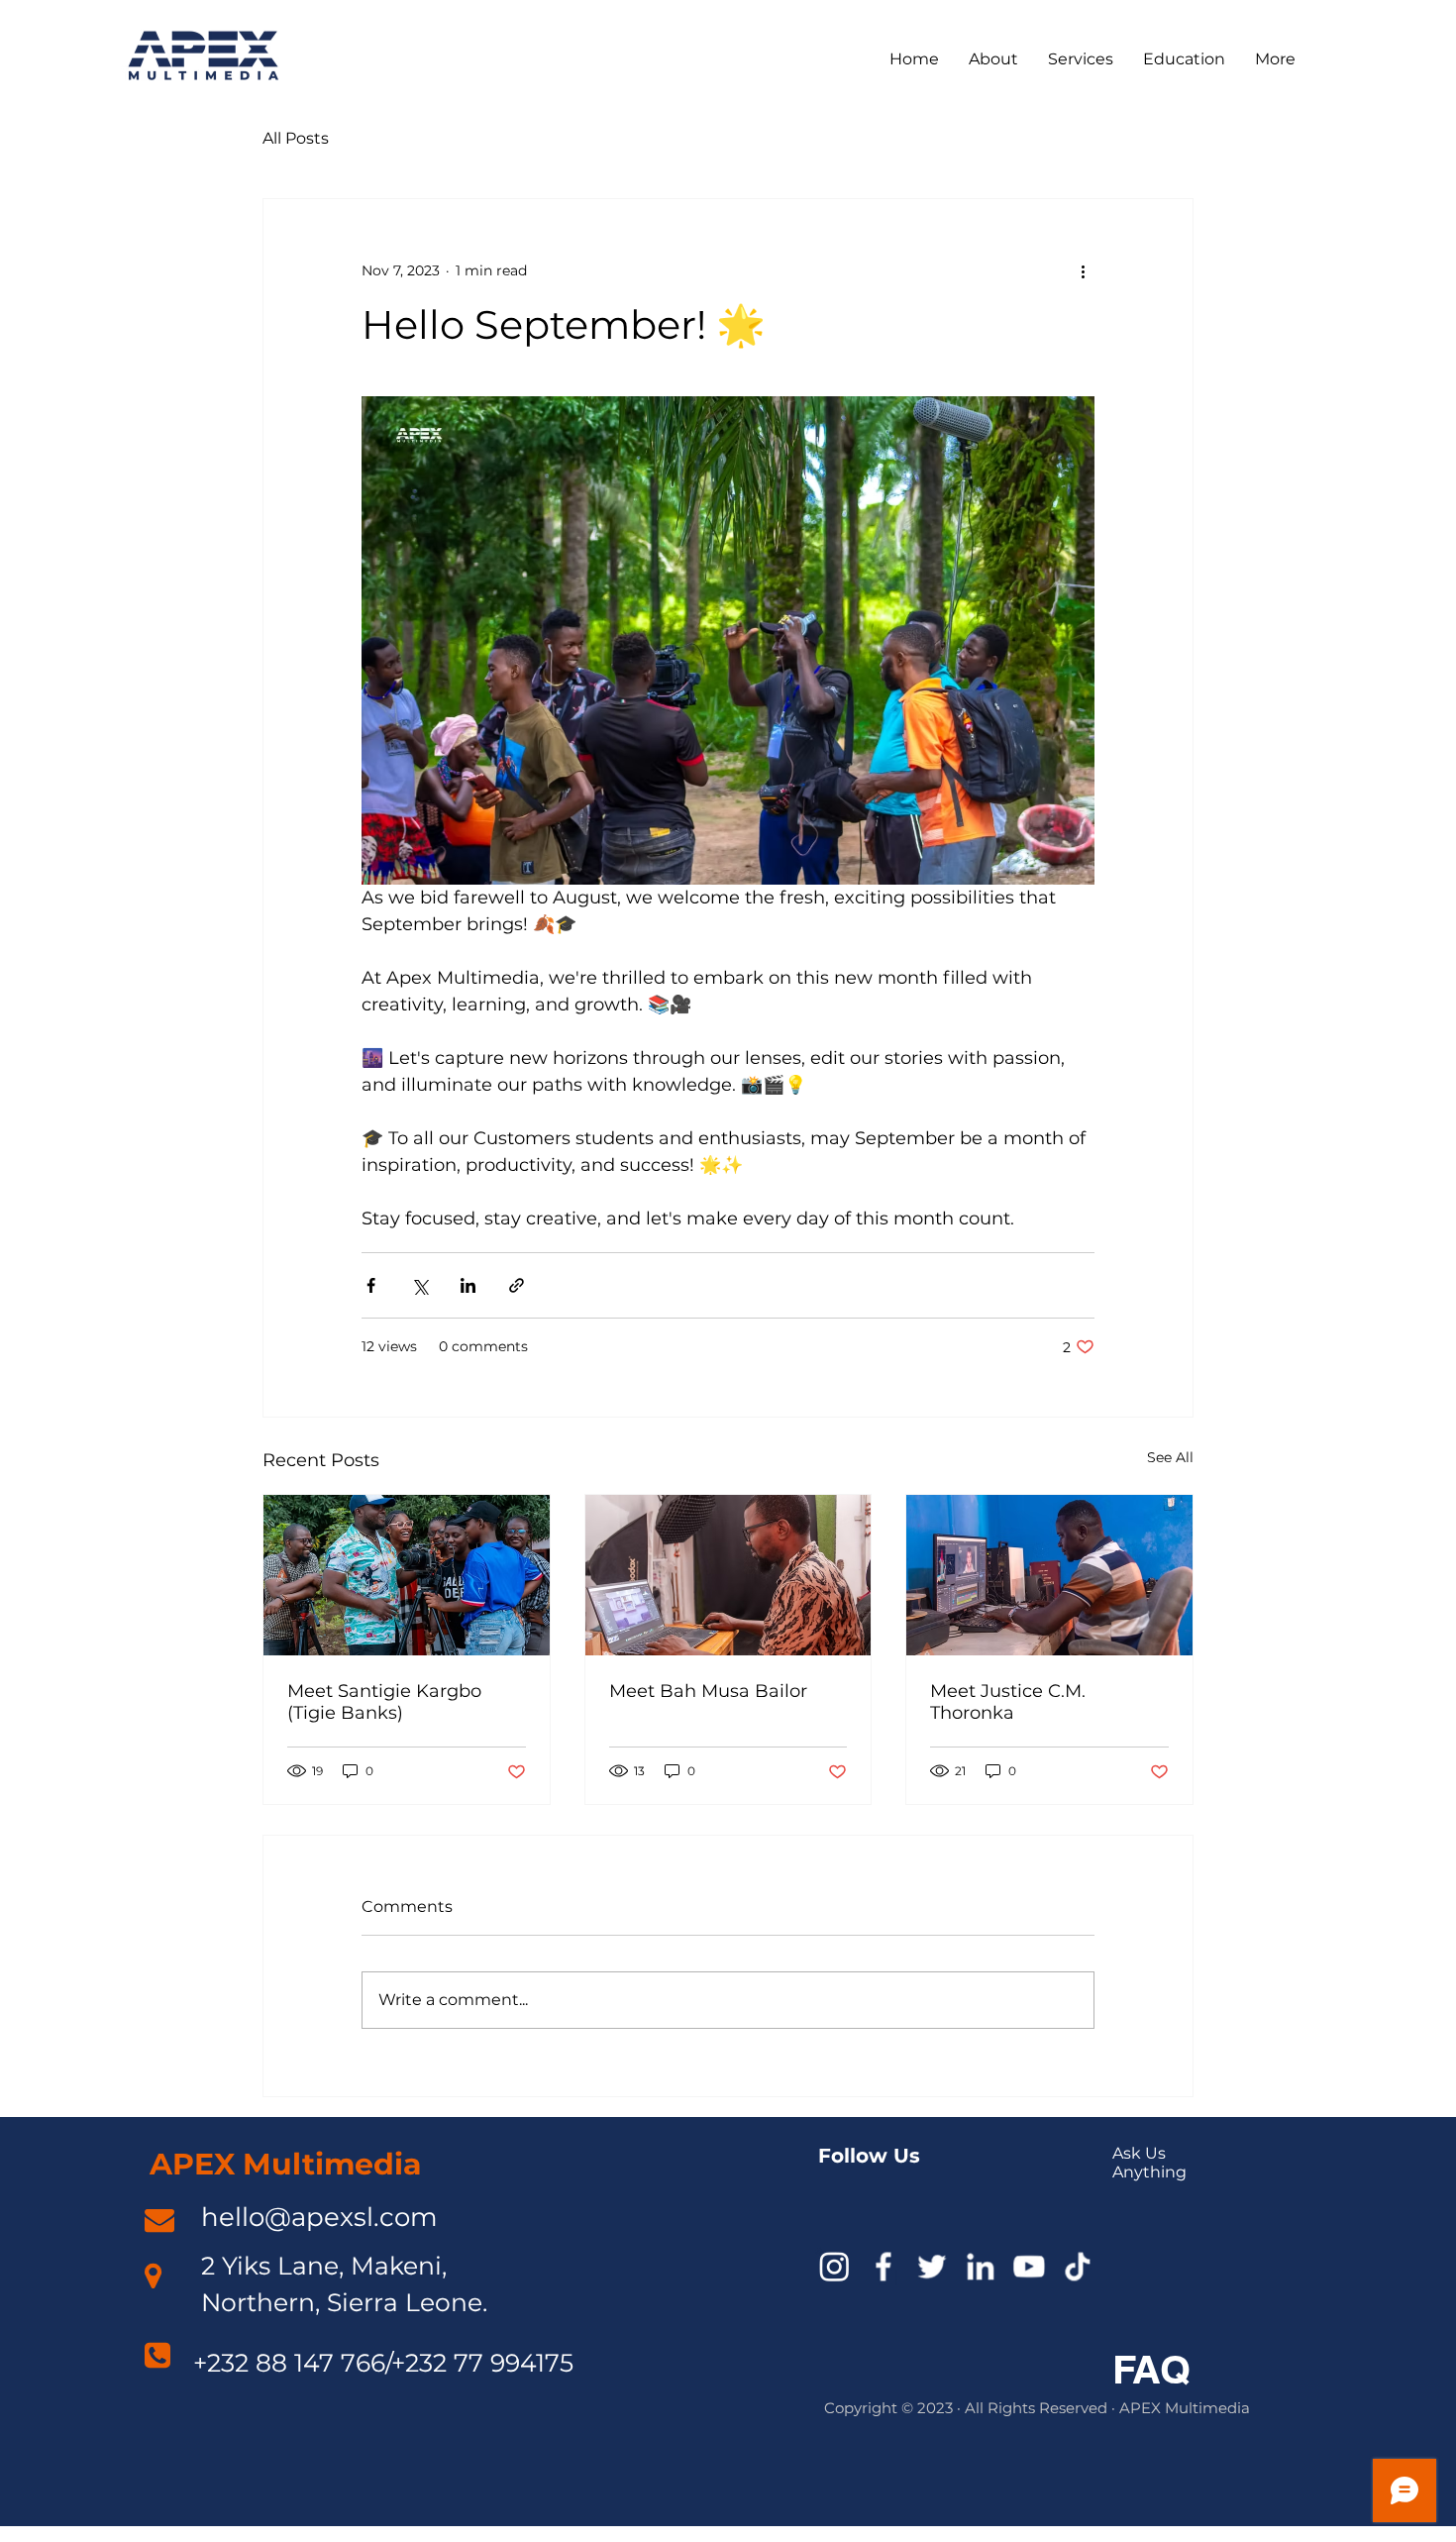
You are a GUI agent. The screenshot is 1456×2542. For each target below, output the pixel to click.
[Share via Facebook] (371, 1285)
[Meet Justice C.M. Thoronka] (1049, 1575)
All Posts (296, 138)
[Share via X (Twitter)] (419, 1285)
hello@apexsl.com (319, 2217)
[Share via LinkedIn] (468, 1285)
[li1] (980, 2266)
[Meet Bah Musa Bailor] (728, 1575)
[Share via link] (517, 1285)
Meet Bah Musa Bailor (708, 1691)
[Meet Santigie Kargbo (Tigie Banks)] (407, 1575)
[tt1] (1077, 2266)
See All (1170, 1457)
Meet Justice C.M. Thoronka (1008, 1702)
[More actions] (1083, 270)
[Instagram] (834, 2266)
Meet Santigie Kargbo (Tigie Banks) (384, 1702)
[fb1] (883, 2266)
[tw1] (932, 2266)
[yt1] (1029, 2266)
